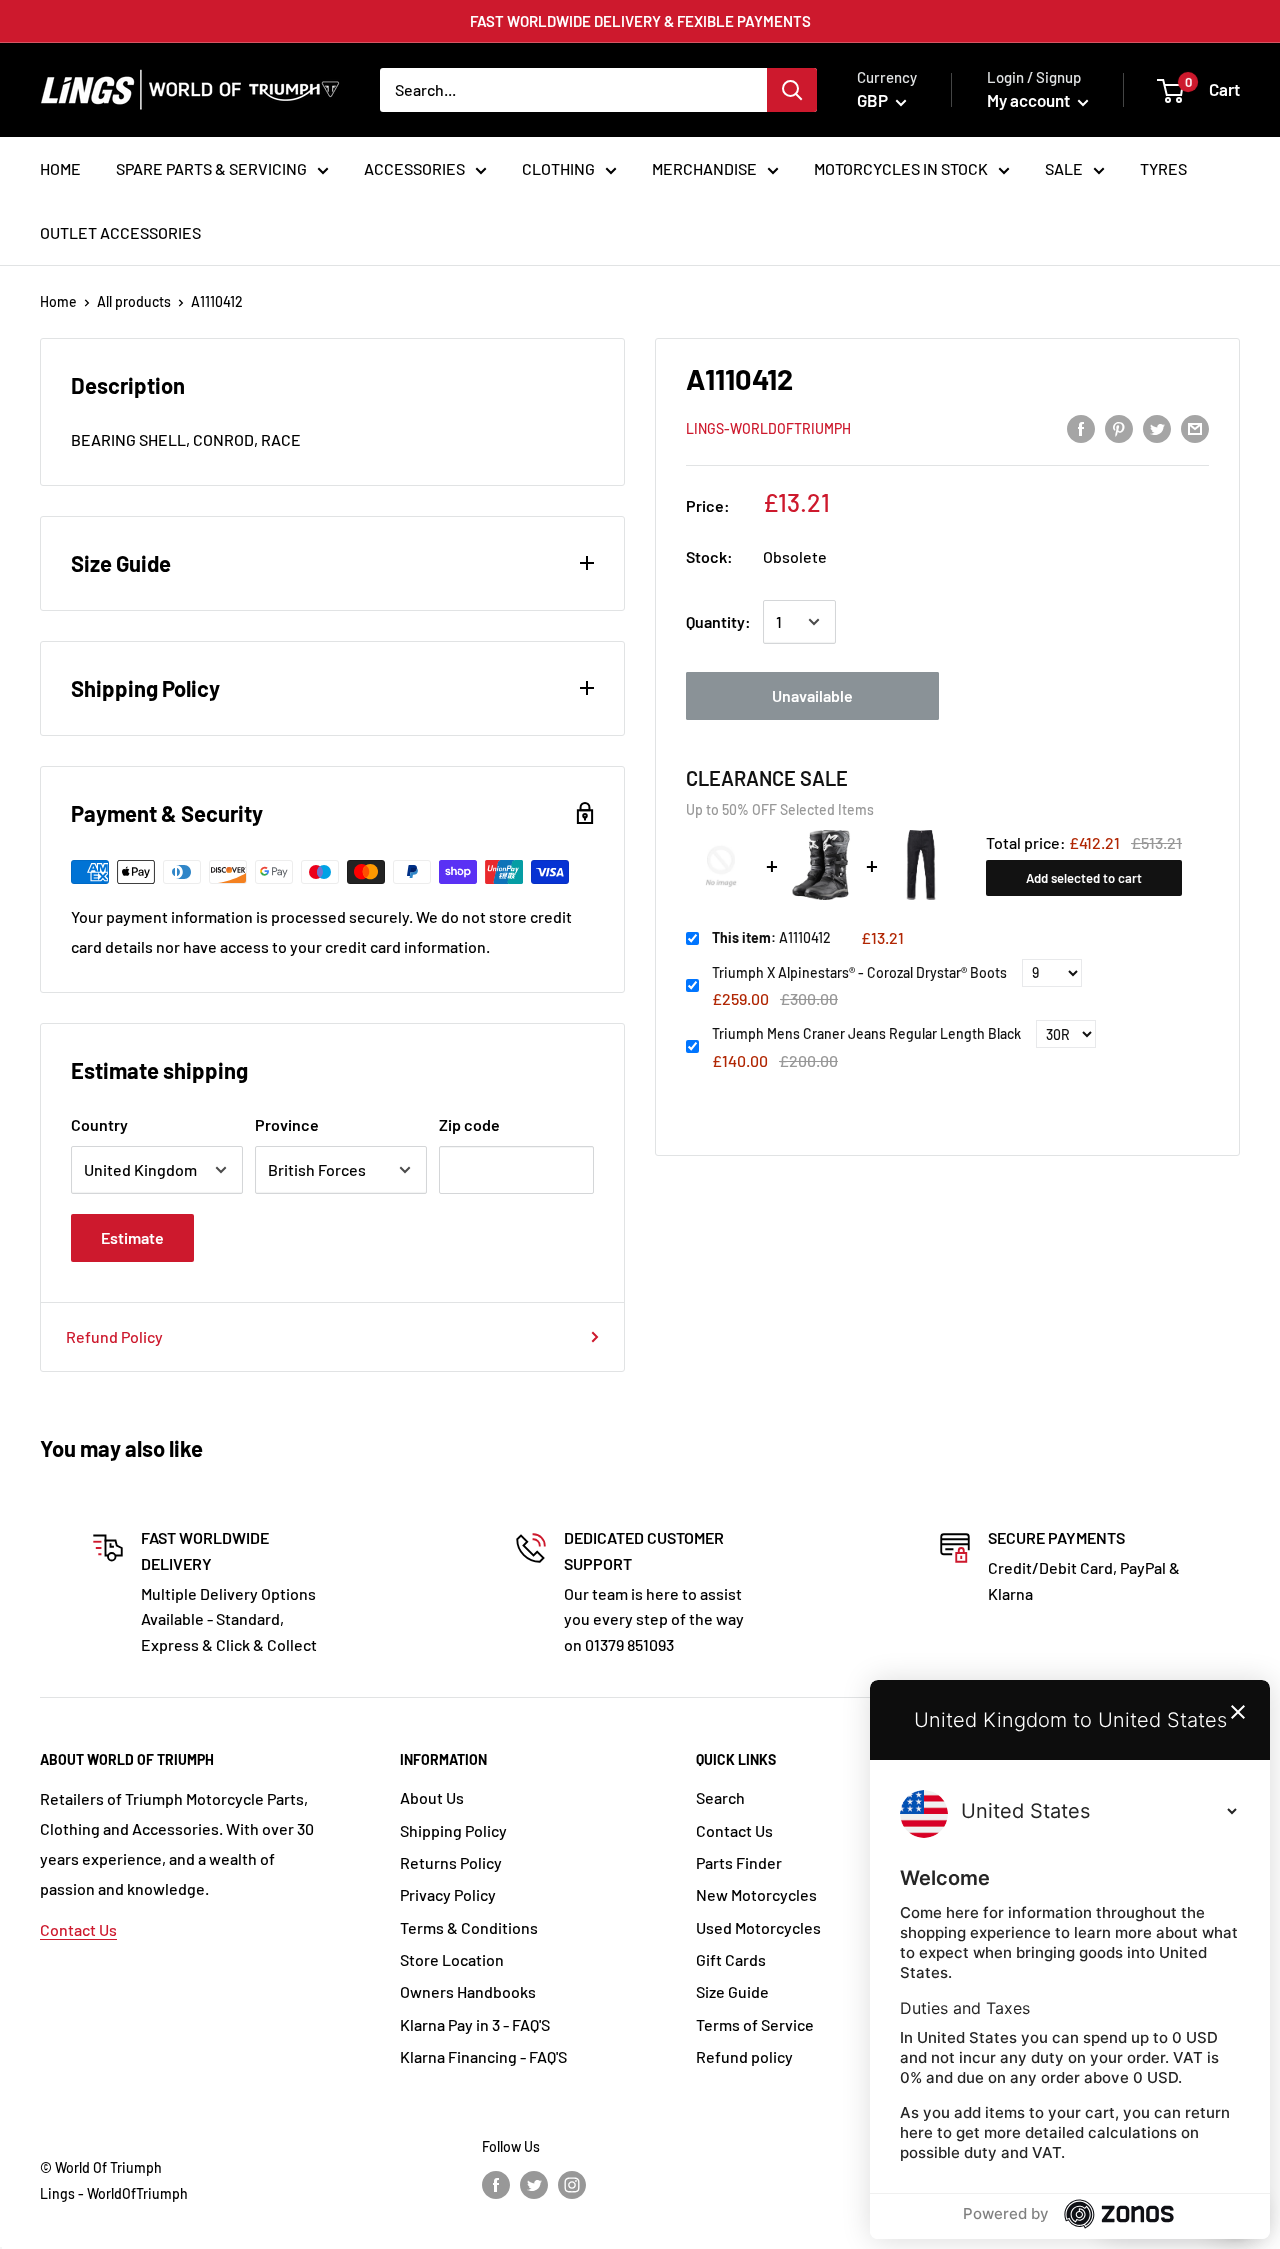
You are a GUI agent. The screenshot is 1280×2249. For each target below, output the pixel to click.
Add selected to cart (1084, 878)
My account (1030, 100)
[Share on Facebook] (1081, 427)
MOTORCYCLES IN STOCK (901, 168)
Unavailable (812, 695)
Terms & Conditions (469, 1927)
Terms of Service (755, 2024)
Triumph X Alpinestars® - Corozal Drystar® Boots (859, 972)
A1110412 (771, 937)
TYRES (1163, 168)
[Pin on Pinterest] (1119, 427)
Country (99, 1124)
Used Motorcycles (758, 1927)
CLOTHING (558, 168)
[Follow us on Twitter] (534, 2185)
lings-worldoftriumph (768, 428)
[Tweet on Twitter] (1157, 427)
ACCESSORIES (414, 168)
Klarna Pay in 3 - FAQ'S (475, 2024)
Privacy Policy (448, 1894)
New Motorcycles (756, 1894)
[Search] (792, 90)
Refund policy (744, 2056)
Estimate (132, 1237)
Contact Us (78, 1929)
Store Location (452, 1959)
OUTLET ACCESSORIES (120, 232)
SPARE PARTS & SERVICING (211, 168)
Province (287, 1124)
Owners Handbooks (468, 1991)
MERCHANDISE (704, 168)
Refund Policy (114, 1336)
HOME (60, 168)
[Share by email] (1195, 427)
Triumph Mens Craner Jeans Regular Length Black (866, 1033)
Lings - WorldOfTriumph (114, 2193)
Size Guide (732, 1991)
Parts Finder (739, 1862)
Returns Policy (451, 1862)
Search (720, 1797)
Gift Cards (731, 1959)
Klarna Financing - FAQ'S (483, 2056)
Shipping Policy (453, 1830)
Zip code (469, 1124)
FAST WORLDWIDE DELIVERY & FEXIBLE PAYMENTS (640, 21)
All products (134, 301)
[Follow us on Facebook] (496, 2185)
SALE (1064, 168)
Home (58, 301)
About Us (432, 1797)
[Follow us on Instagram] (572, 2185)
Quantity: (718, 621)
